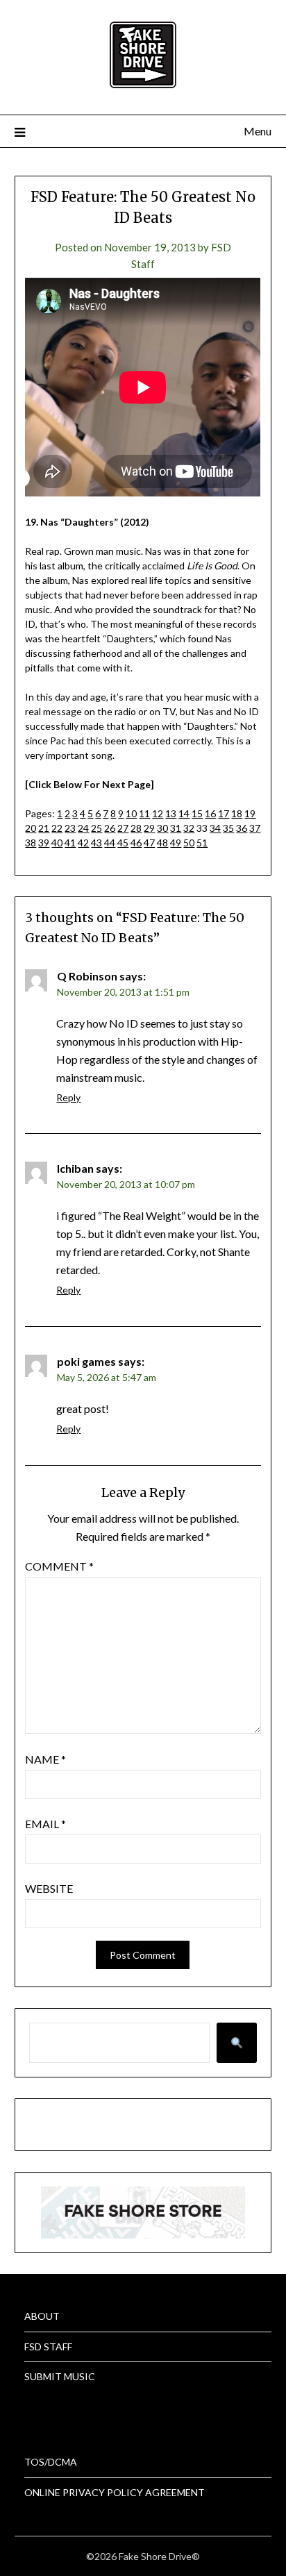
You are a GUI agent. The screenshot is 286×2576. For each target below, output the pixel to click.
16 (210, 813)
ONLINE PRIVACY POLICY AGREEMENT (115, 2492)
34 (215, 828)
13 (171, 813)
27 (123, 828)
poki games (86, 1361)
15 (197, 813)
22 (57, 828)
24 (83, 828)
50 (189, 843)
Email (45, 1824)
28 (136, 828)
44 (110, 843)
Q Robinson (87, 976)
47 (149, 843)
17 (224, 813)
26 (110, 828)
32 (189, 828)
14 (184, 813)
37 (255, 828)
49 (176, 843)
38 (31, 843)
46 (136, 843)
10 (131, 813)
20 (31, 828)
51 (202, 843)
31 (176, 828)
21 (44, 828)
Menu (258, 131)
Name (45, 1759)
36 (242, 828)
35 (228, 828)
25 (96, 828)
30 (162, 828)
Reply (68, 1097)
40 (57, 843)
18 (237, 813)
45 (123, 843)
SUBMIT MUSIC (60, 2376)
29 (149, 828)
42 (83, 843)
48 (162, 843)
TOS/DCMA (51, 2462)
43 (96, 843)
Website (49, 1888)
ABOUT (42, 2316)
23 (70, 828)
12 (158, 813)
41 (70, 843)
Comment (59, 1566)
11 (144, 813)
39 (44, 843)
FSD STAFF (48, 2347)
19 (250, 813)
